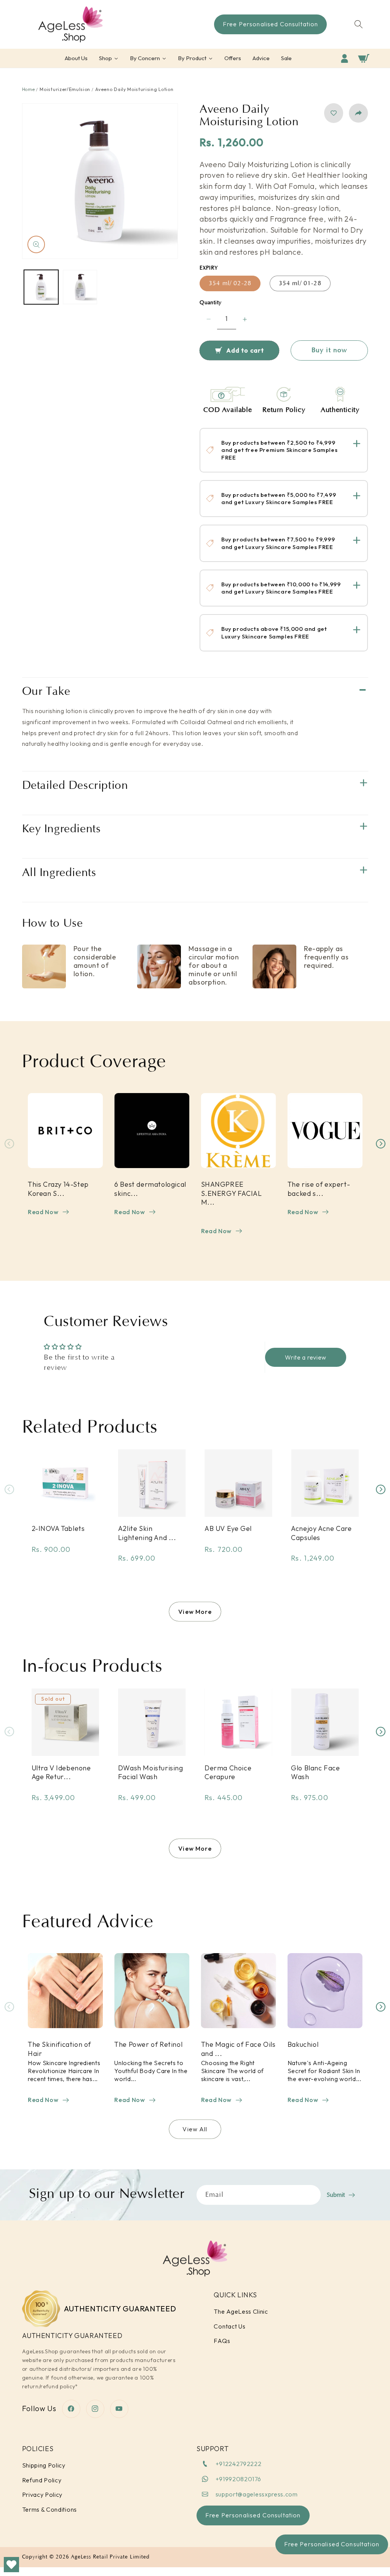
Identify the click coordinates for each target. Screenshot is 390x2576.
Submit (336, 2195)
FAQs (222, 2341)
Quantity (211, 303)
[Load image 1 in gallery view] (41, 287)
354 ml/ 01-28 (300, 283)
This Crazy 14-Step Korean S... (58, 1189)
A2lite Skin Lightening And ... (147, 1533)
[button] (359, 24)
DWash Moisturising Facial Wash (151, 1772)
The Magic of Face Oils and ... (238, 2049)
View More (195, 1612)
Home (29, 89)
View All (195, 2129)
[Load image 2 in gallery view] (80, 287)
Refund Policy (42, 2480)
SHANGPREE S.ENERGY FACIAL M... (231, 1193)
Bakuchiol (303, 2044)
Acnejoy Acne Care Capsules (321, 1533)
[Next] (381, 1144)
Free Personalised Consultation (332, 2544)
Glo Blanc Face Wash (315, 1772)
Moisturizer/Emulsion (65, 89)
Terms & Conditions (50, 2509)
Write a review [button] (306, 1357)
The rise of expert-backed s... (318, 1189)
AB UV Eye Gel (228, 1528)
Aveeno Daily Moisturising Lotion (134, 89)
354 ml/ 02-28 (230, 283)
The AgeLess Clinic (241, 2311)
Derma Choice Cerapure (228, 1772)
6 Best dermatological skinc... (150, 1189)
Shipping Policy (44, 2465)
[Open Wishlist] (11, 2565)
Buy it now (329, 350)
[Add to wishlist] (334, 113)
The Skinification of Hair (59, 2049)
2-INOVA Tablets (58, 1528)
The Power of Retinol (148, 2044)
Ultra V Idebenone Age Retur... (61, 1772)
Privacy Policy (42, 2495)
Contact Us (229, 2326)
